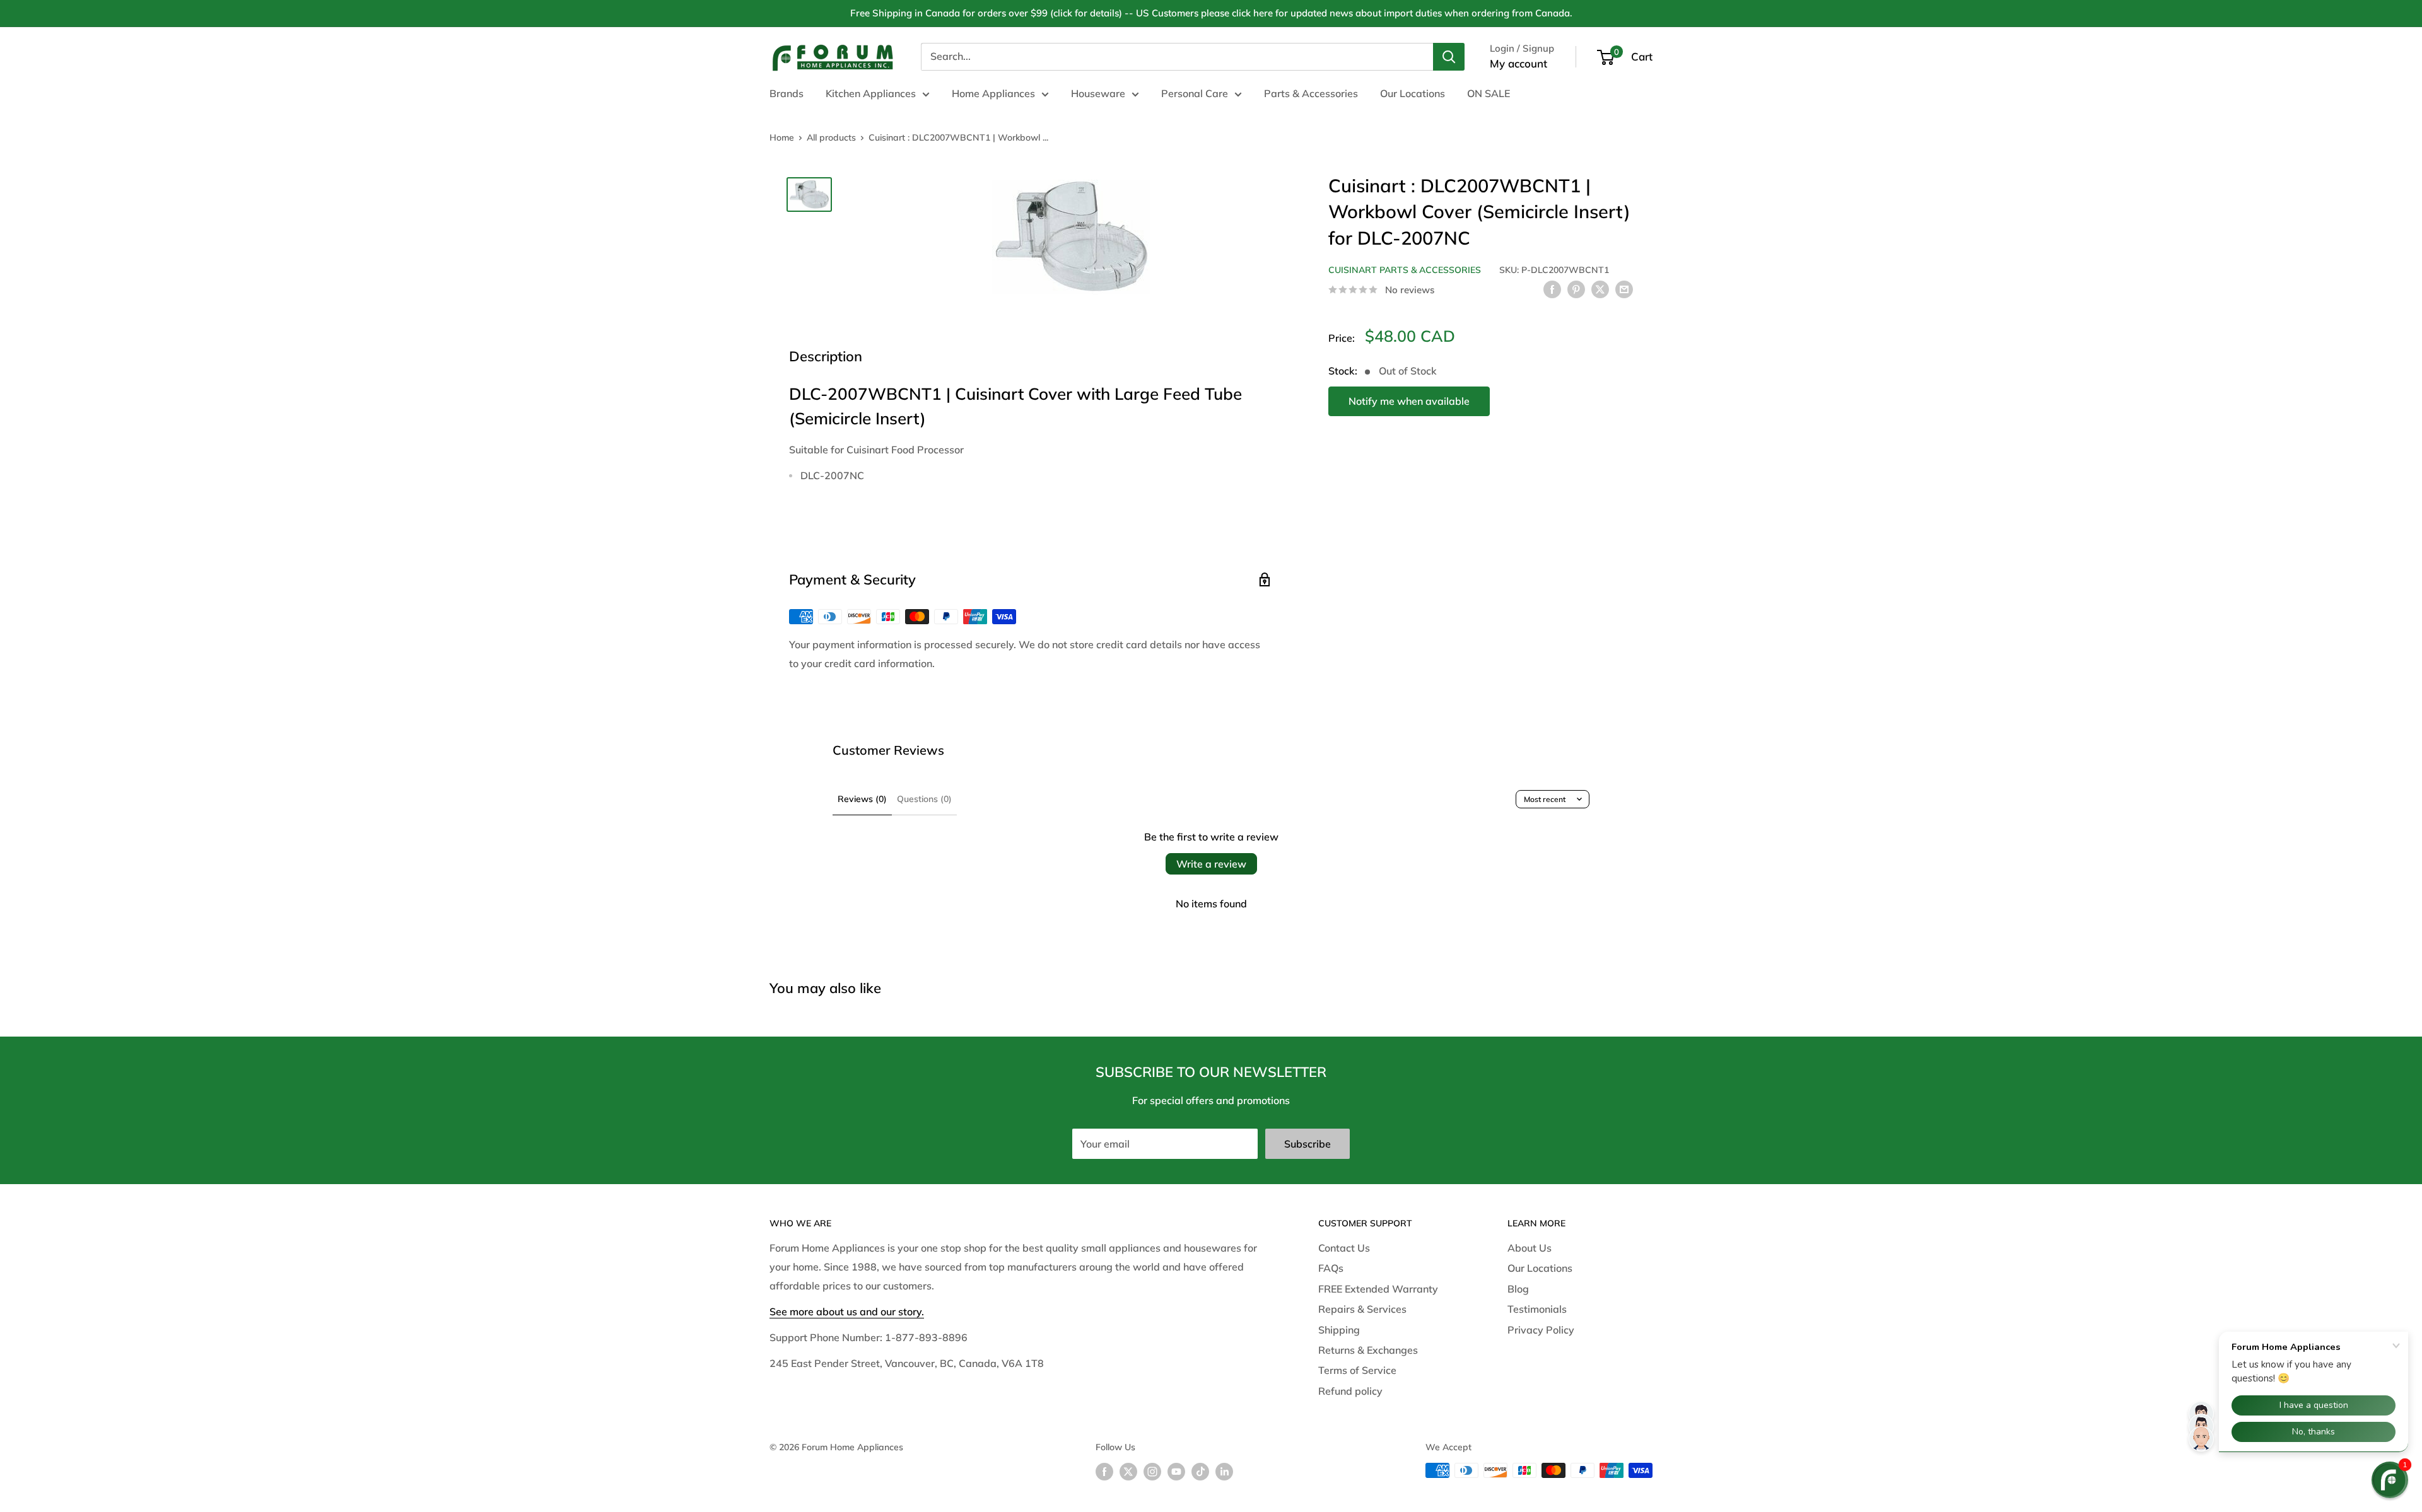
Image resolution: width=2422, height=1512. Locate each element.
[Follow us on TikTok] (1200, 1472)
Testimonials (1537, 1309)
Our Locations (1413, 93)
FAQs (1331, 1268)
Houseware (1098, 93)
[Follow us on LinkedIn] (1224, 1472)
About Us (1530, 1248)
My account (1518, 63)
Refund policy (1350, 1391)
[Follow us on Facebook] (1104, 1472)
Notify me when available (1409, 401)
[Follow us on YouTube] (1176, 1472)
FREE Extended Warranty (1378, 1289)
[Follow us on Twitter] (1128, 1472)
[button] (2390, 1480)
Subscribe (1308, 1144)
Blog (1518, 1289)
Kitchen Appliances (871, 93)
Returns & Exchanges (1368, 1350)
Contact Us (1344, 1248)
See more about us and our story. (847, 1311)
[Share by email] (1624, 289)
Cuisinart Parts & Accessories (1405, 270)
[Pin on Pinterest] (1576, 289)
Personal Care (1195, 93)
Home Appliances (993, 93)
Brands (787, 93)
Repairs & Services (1362, 1309)
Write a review (1211, 864)
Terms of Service (1357, 1370)
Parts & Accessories (1311, 93)
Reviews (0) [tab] (862, 799)
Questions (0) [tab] (924, 799)
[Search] (1449, 57)
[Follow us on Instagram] (1152, 1472)
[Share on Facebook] (1552, 289)
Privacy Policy (1541, 1330)
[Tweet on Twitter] (1600, 289)
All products (831, 137)
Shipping (1339, 1330)
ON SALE (1489, 93)
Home (782, 137)
